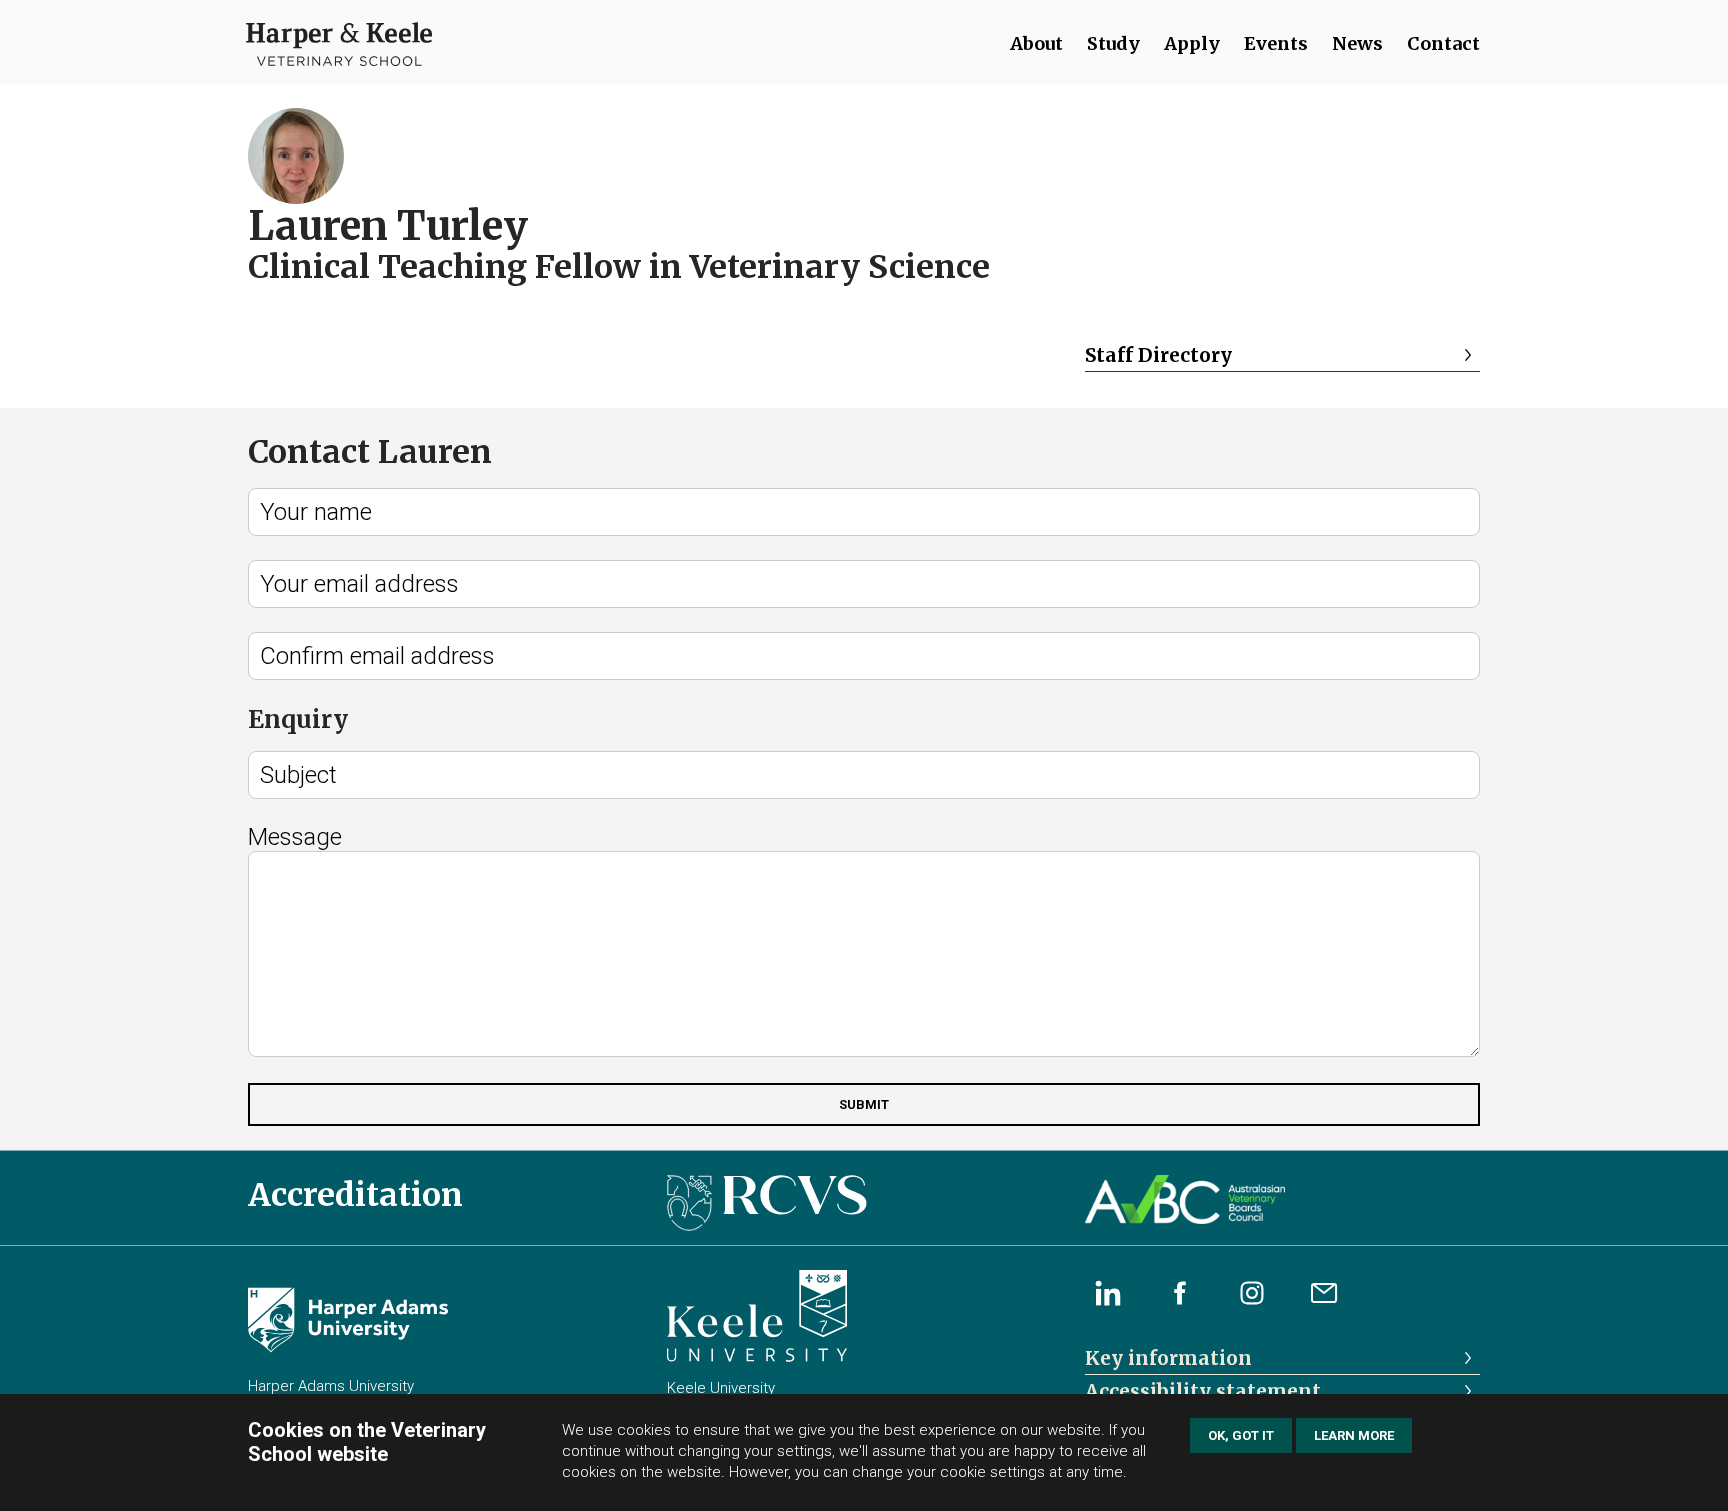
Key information (1168, 1358)
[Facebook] (1180, 1293)
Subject (298, 775)
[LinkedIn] (1108, 1293)
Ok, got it (1241, 1435)
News (1357, 43)
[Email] (1324, 1293)
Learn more (1354, 1435)
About (1036, 43)
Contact (1443, 43)
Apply (1192, 43)
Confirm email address (377, 656)
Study (1113, 43)
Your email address (359, 584)
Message (295, 837)
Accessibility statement (1203, 1391)
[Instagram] (1252, 1293)
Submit (864, 1104)
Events (1276, 43)
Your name (316, 512)
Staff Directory (1158, 355)
